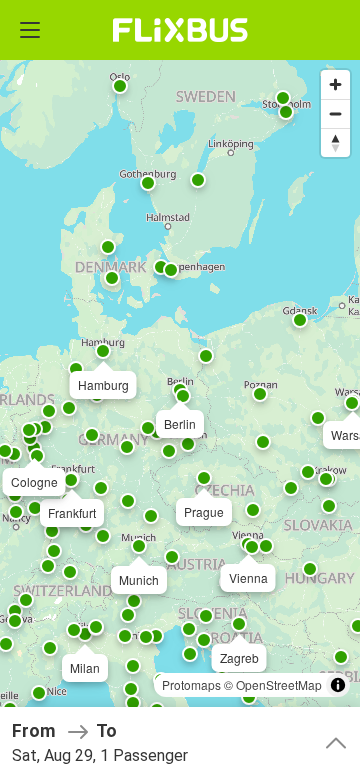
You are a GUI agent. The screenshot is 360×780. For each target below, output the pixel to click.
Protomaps (191, 684)
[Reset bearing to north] (335, 142)
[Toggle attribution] (338, 685)
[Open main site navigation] (30, 30)
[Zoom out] (335, 113)
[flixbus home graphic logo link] (180, 30)
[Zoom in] (335, 84)
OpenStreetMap (279, 684)
